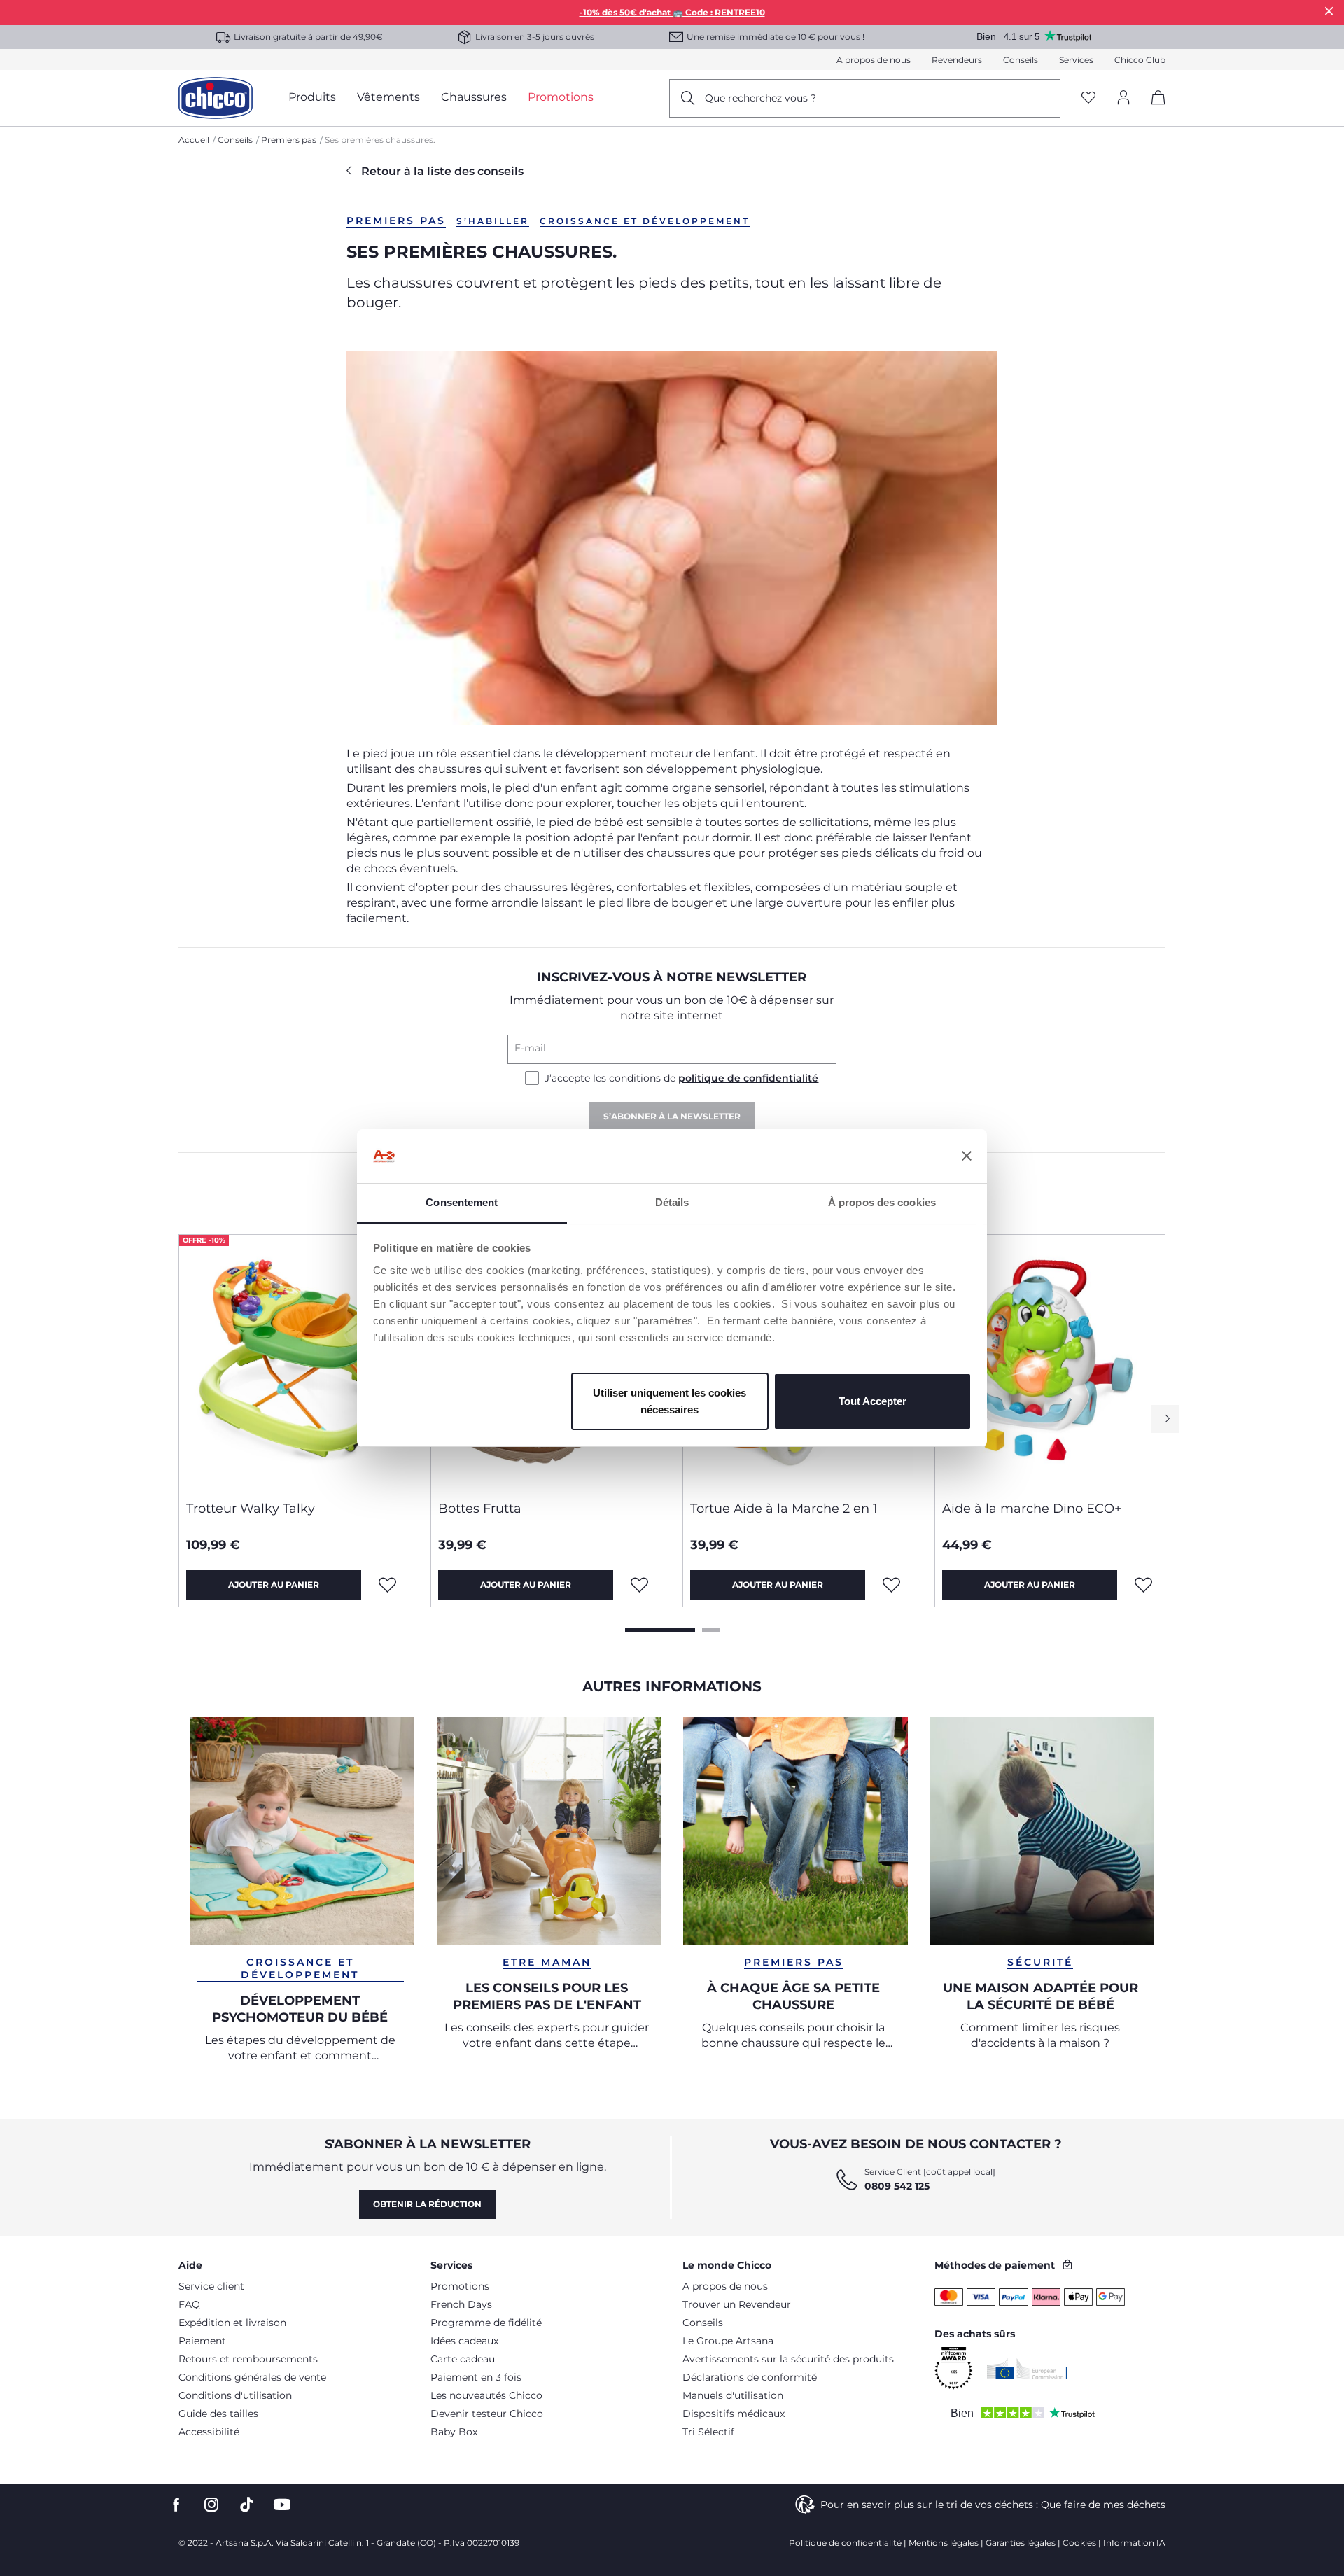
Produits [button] (312, 97)
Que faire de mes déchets (1103, 2505)
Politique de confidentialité (845, 2543)
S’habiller (493, 221)
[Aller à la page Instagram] (211, 2505)
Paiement (202, 2341)
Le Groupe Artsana (728, 2341)
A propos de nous (874, 60)
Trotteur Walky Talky (251, 1508)
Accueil (194, 140)
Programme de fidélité (486, 2323)
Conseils (1021, 60)
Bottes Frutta (480, 1508)
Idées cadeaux (464, 2341)
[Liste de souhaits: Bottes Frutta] (639, 1585)
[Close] (1329, 11)
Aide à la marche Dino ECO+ (1032, 1508)
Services (1076, 60)
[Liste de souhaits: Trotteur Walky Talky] (387, 1585)
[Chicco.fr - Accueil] (216, 98)
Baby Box (454, 2432)
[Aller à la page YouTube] (282, 2505)
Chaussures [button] (474, 97)
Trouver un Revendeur (737, 2304)
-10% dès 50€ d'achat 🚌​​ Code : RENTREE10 (672, 12)
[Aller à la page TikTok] (247, 2505)
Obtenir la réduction (427, 2204)
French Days (461, 2304)
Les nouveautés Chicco (486, 2395)
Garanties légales (1021, 2543)
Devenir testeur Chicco (487, 2414)
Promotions (460, 2286)
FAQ (189, 2304)
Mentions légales (944, 2543)
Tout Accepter (873, 1401)
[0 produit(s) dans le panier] (1153, 110)
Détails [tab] (672, 1202)
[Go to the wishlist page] (1088, 98)
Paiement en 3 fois (476, 2377)
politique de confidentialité (748, 1078)
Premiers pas (289, 140)
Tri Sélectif (708, 2432)
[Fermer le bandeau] (967, 1156)
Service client (211, 2286)
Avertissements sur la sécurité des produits (788, 2359)
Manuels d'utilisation (733, 2395)
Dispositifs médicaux (734, 2414)
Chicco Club (1140, 60)
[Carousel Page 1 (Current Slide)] (660, 1630)
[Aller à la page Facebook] (176, 2505)
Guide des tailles (218, 2414)
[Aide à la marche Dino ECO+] (1050, 1362)
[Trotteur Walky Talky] (294, 1362)
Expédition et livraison (232, 2323)
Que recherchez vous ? (761, 98)
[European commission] (1027, 2369)
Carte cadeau (463, 2359)
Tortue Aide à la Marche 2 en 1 (784, 1508)
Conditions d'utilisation (235, 2395)
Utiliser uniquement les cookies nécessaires (670, 1401)
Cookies (1079, 2543)
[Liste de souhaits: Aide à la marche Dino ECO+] (1143, 1585)
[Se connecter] (1123, 98)
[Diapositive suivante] (1165, 1419)
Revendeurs (957, 60)
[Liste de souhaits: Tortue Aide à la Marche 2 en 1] (891, 1585)
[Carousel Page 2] (711, 1630)
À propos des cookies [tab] (882, 1202)
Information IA (1134, 2543)
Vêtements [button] (388, 97)
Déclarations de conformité (750, 2377)
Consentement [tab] (462, 1202)
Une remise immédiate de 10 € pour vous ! (776, 37)
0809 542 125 (897, 2186)
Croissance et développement (645, 221)
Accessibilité (209, 2432)
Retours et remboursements (248, 2359)
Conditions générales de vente (252, 2377)
